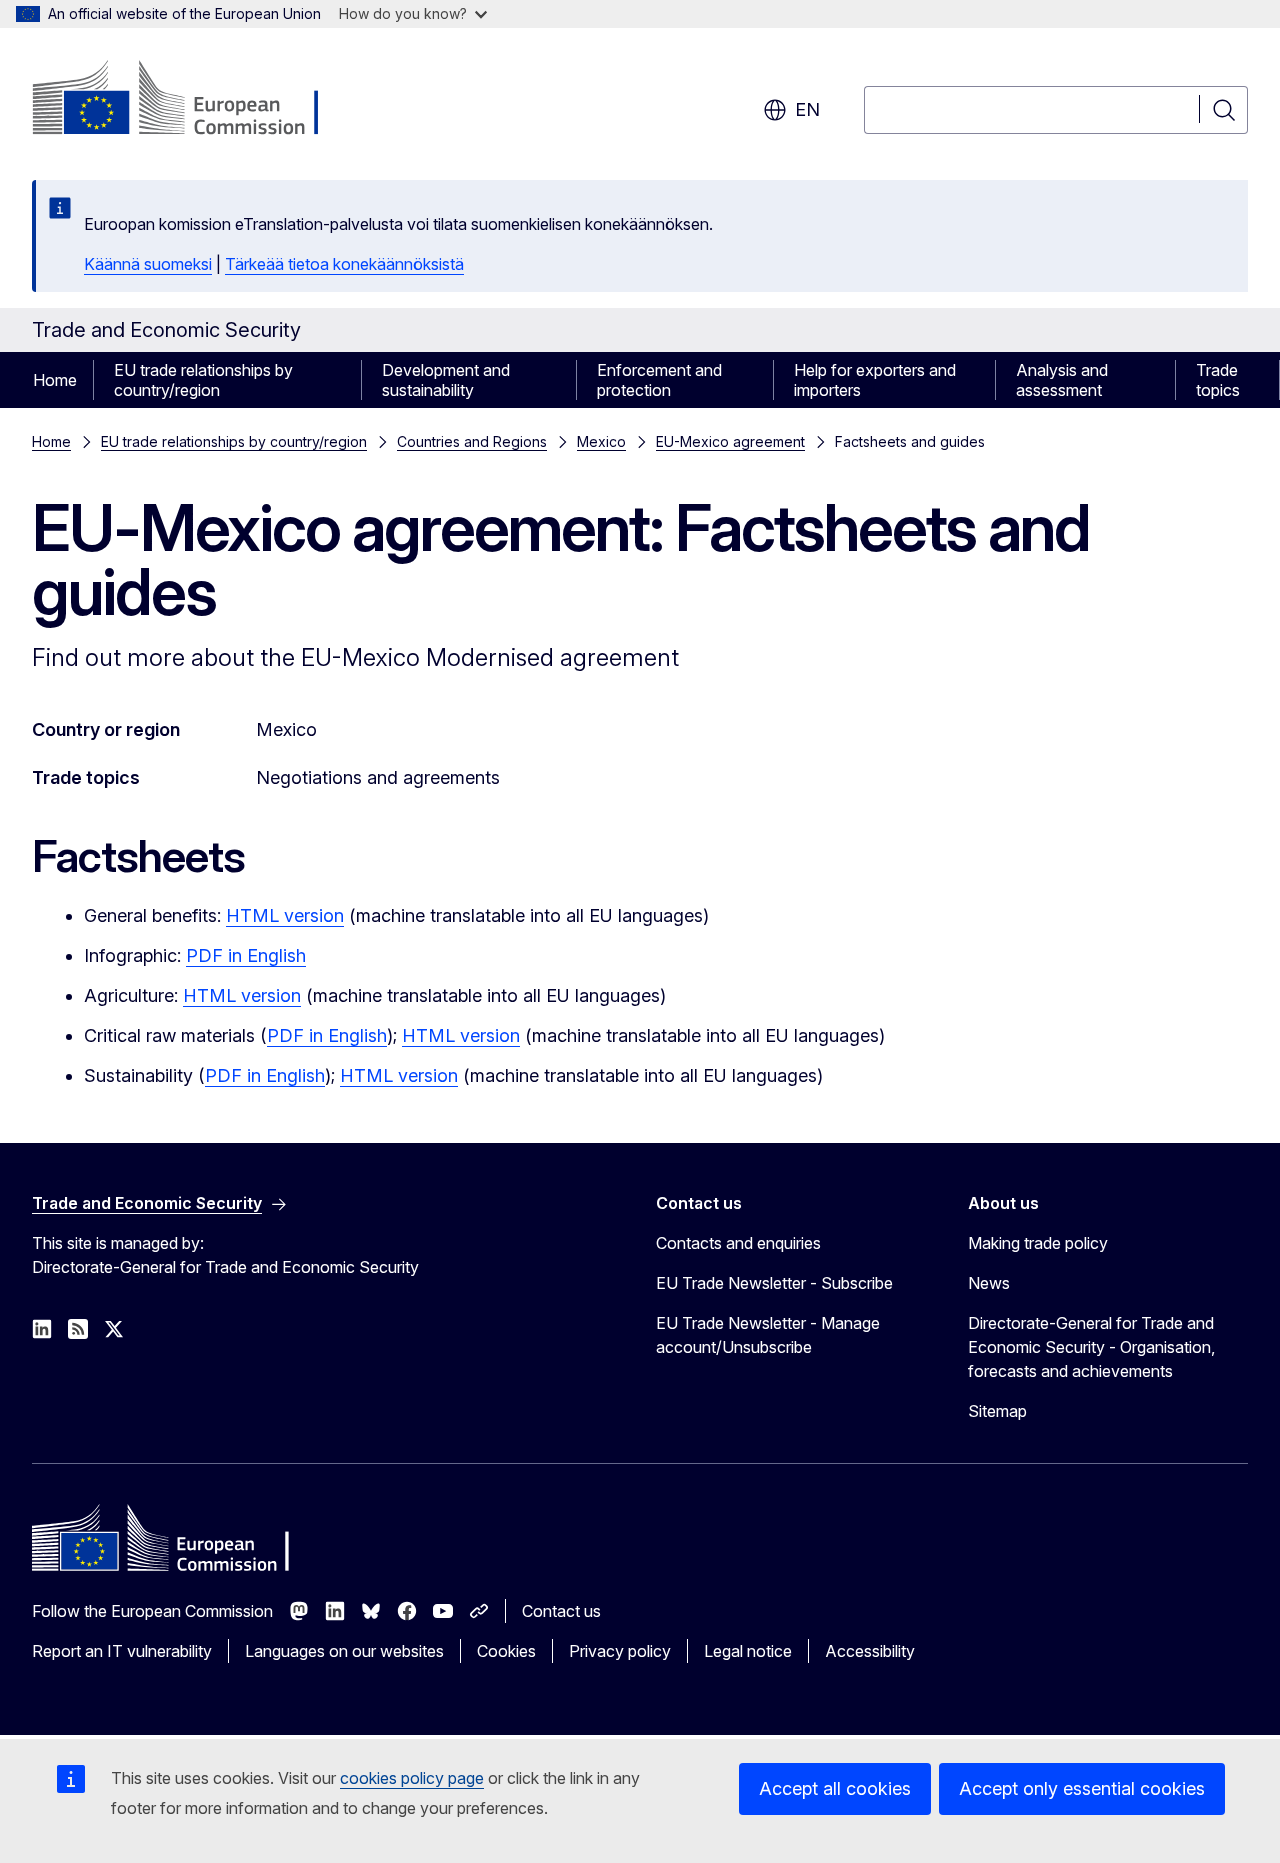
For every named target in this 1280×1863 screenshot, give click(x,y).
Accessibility (870, 1651)
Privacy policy (620, 1651)
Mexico (601, 441)
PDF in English (246, 955)
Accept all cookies (835, 1788)
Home (55, 380)
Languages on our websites (344, 1651)
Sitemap (997, 1411)
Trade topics (1218, 380)
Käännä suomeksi (148, 264)
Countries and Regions (472, 441)
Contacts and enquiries (738, 1243)
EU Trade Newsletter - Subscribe (774, 1283)
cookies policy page (412, 1778)
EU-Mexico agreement (730, 441)
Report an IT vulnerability (122, 1651)
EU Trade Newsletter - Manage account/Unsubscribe (768, 1335)
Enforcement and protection (659, 380)
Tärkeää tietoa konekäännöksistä (344, 264)
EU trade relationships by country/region (203, 380)
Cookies (506, 1651)
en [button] (807, 109)
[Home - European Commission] (193, 100)
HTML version (285, 915)
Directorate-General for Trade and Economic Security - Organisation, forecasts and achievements (1091, 1347)
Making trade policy (1038, 1243)
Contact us (561, 1611)
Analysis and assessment (1062, 380)
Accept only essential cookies (1082, 1788)
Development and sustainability (446, 380)
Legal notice (748, 1651)
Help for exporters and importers (875, 380)
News (989, 1283)
